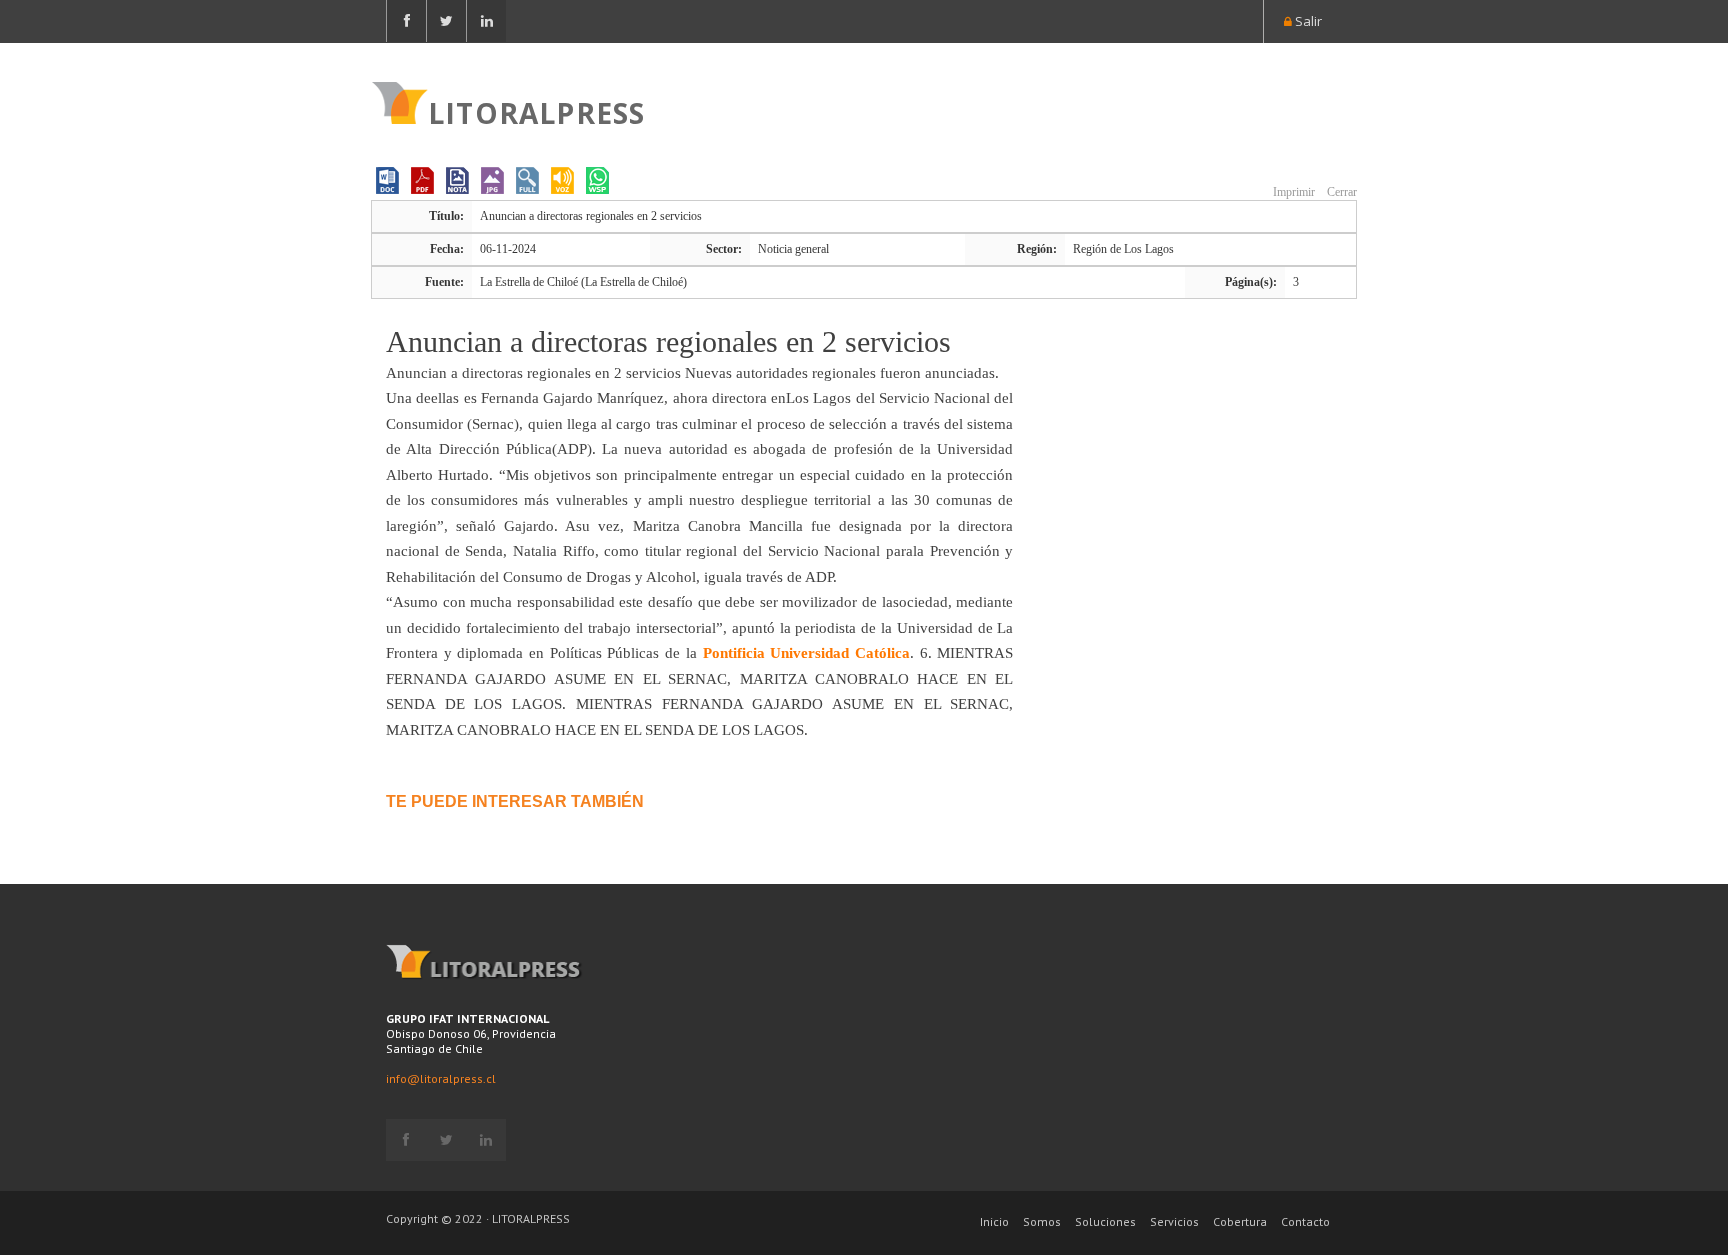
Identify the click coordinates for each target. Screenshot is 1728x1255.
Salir (1307, 21)
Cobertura (1240, 1221)
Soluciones (1105, 1221)
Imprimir (1292, 192)
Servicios (1174, 1221)
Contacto (1305, 1221)
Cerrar (1340, 192)
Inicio (994, 1221)
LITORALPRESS (536, 111)
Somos (1042, 1221)
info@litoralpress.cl (441, 1078)
